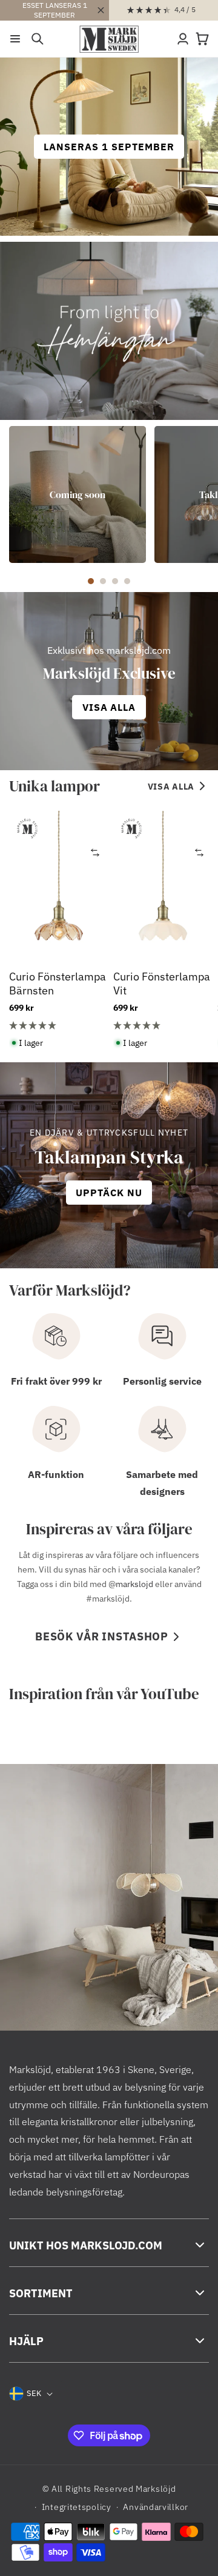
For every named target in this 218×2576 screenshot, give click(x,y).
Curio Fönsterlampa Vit (162, 983)
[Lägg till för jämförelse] (95, 852)
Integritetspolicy (77, 2507)
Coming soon (78, 494)
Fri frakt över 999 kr (56, 1381)
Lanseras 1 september (109, 147)
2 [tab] (103, 581)
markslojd (134, 1584)
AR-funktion (56, 1474)
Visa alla (171, 787)
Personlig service (162, 1381)
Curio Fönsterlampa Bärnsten (58, 983)
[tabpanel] (78, 494)
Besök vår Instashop (102, 1636)
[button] (15, 39)
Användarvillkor (156, 2507)
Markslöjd (156, 2489)
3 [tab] (115, 581)
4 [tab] (127, 581)
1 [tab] (91, 581)
